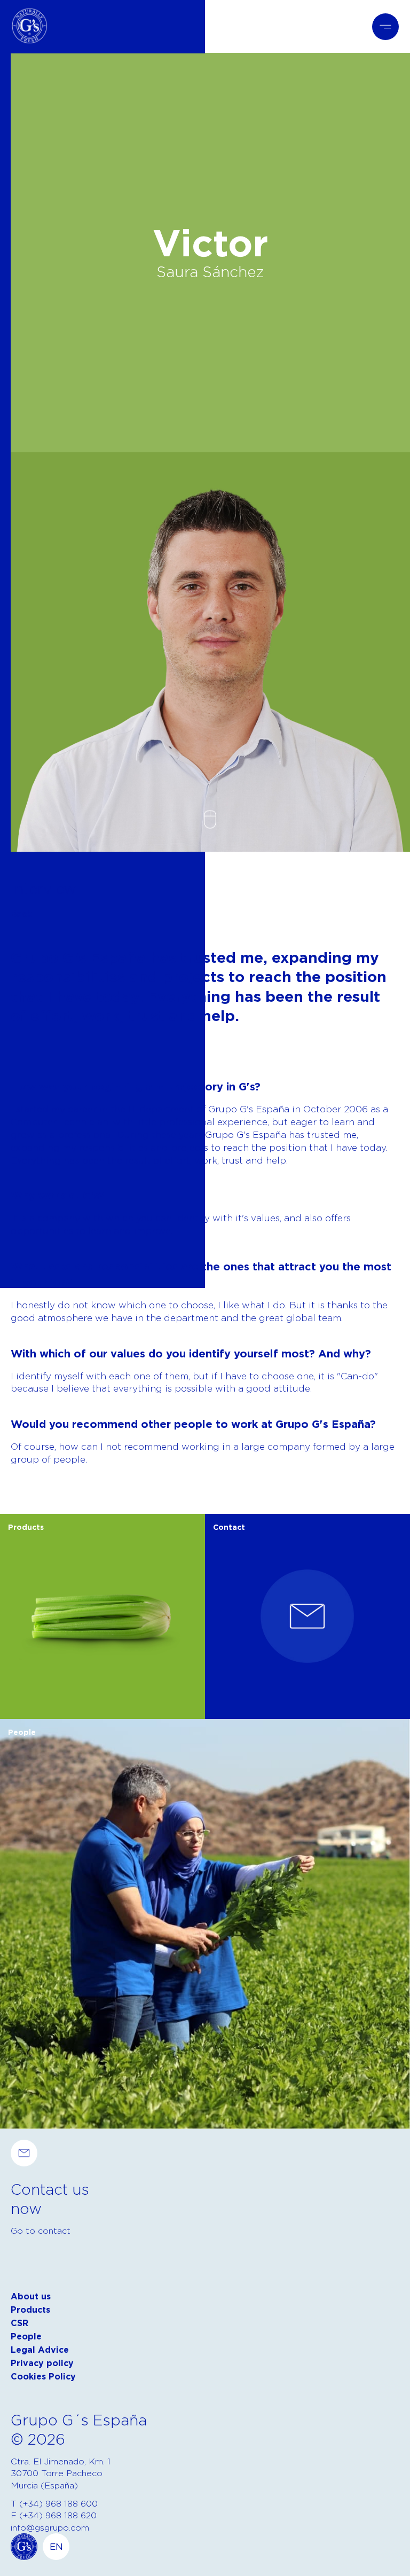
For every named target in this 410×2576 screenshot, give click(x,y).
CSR (19, 2323)
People (26, 2337)
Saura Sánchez (210, 271)
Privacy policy (42, 2363)
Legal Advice (40, 2350)
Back (21, 914)
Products (30, 2310)
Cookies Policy (43, 2377)
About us (31, 2296)
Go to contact (41, 2231)
